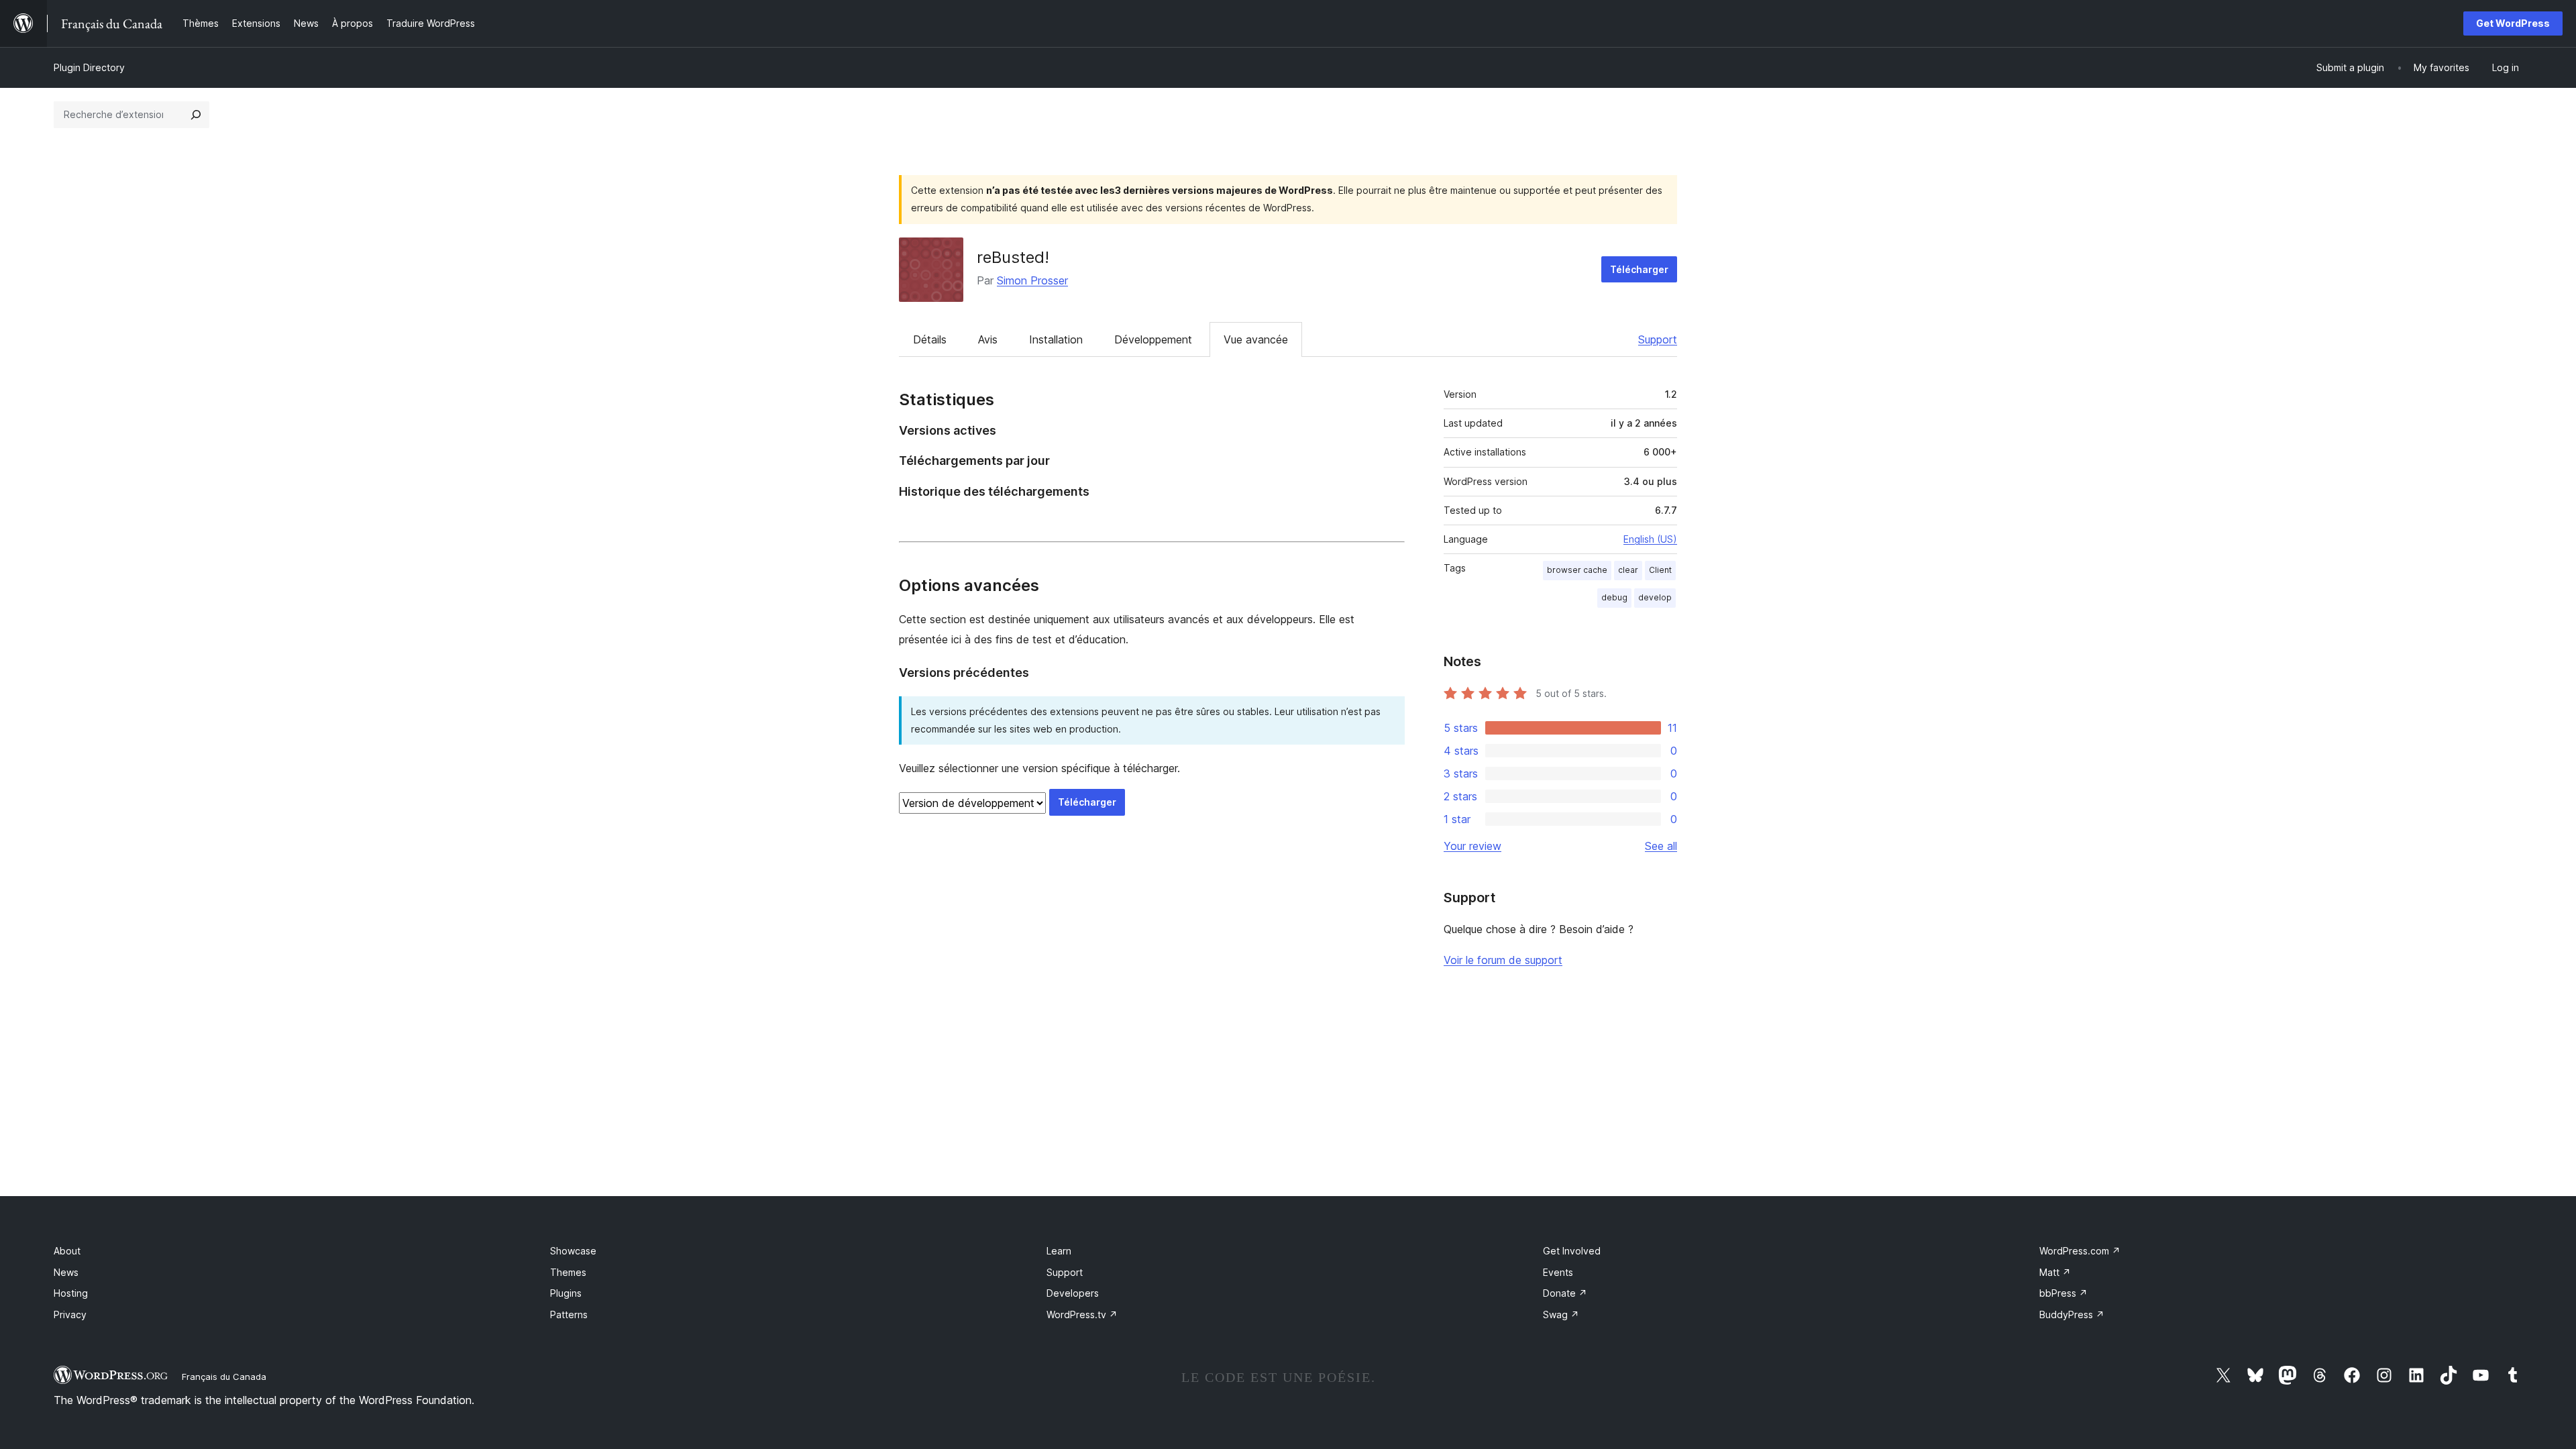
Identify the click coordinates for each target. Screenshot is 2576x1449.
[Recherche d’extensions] (196, 115)
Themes (568, 1272)
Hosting (71, 1293)
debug (1614, 597)
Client (1660, 570)
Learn (1059, 1251)
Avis (988, 339)
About (67, 1251)
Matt (2055, 1272)
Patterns (569, 1314)
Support (1658, 339)
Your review (1472, 846)
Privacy (70, 1314)
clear (1628, 570)
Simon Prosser (1032, 280)
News (66, 1272)
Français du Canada (224, 1377)
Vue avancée (1256, 339)
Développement (1153, 339)
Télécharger (1639, 269)
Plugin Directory (89, 67)
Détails (930, 339)
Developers (1073, 1293)
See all (1661, 846)
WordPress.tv (1082, 1314)
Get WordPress (2513, 23)
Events (1558, 1272)
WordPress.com (2080, 1251)
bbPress (2063, 1293)
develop (1655, 597)
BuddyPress (2072, 1314)
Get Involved (1572, 1251)
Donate (1565, 1293)
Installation (1056, 339)
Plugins (566, 1293)
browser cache (1577, 570)
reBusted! (1013, 257)
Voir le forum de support (1503, 960)
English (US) (1650, 539)
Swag (1561, 1314)
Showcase (573, 1251)
